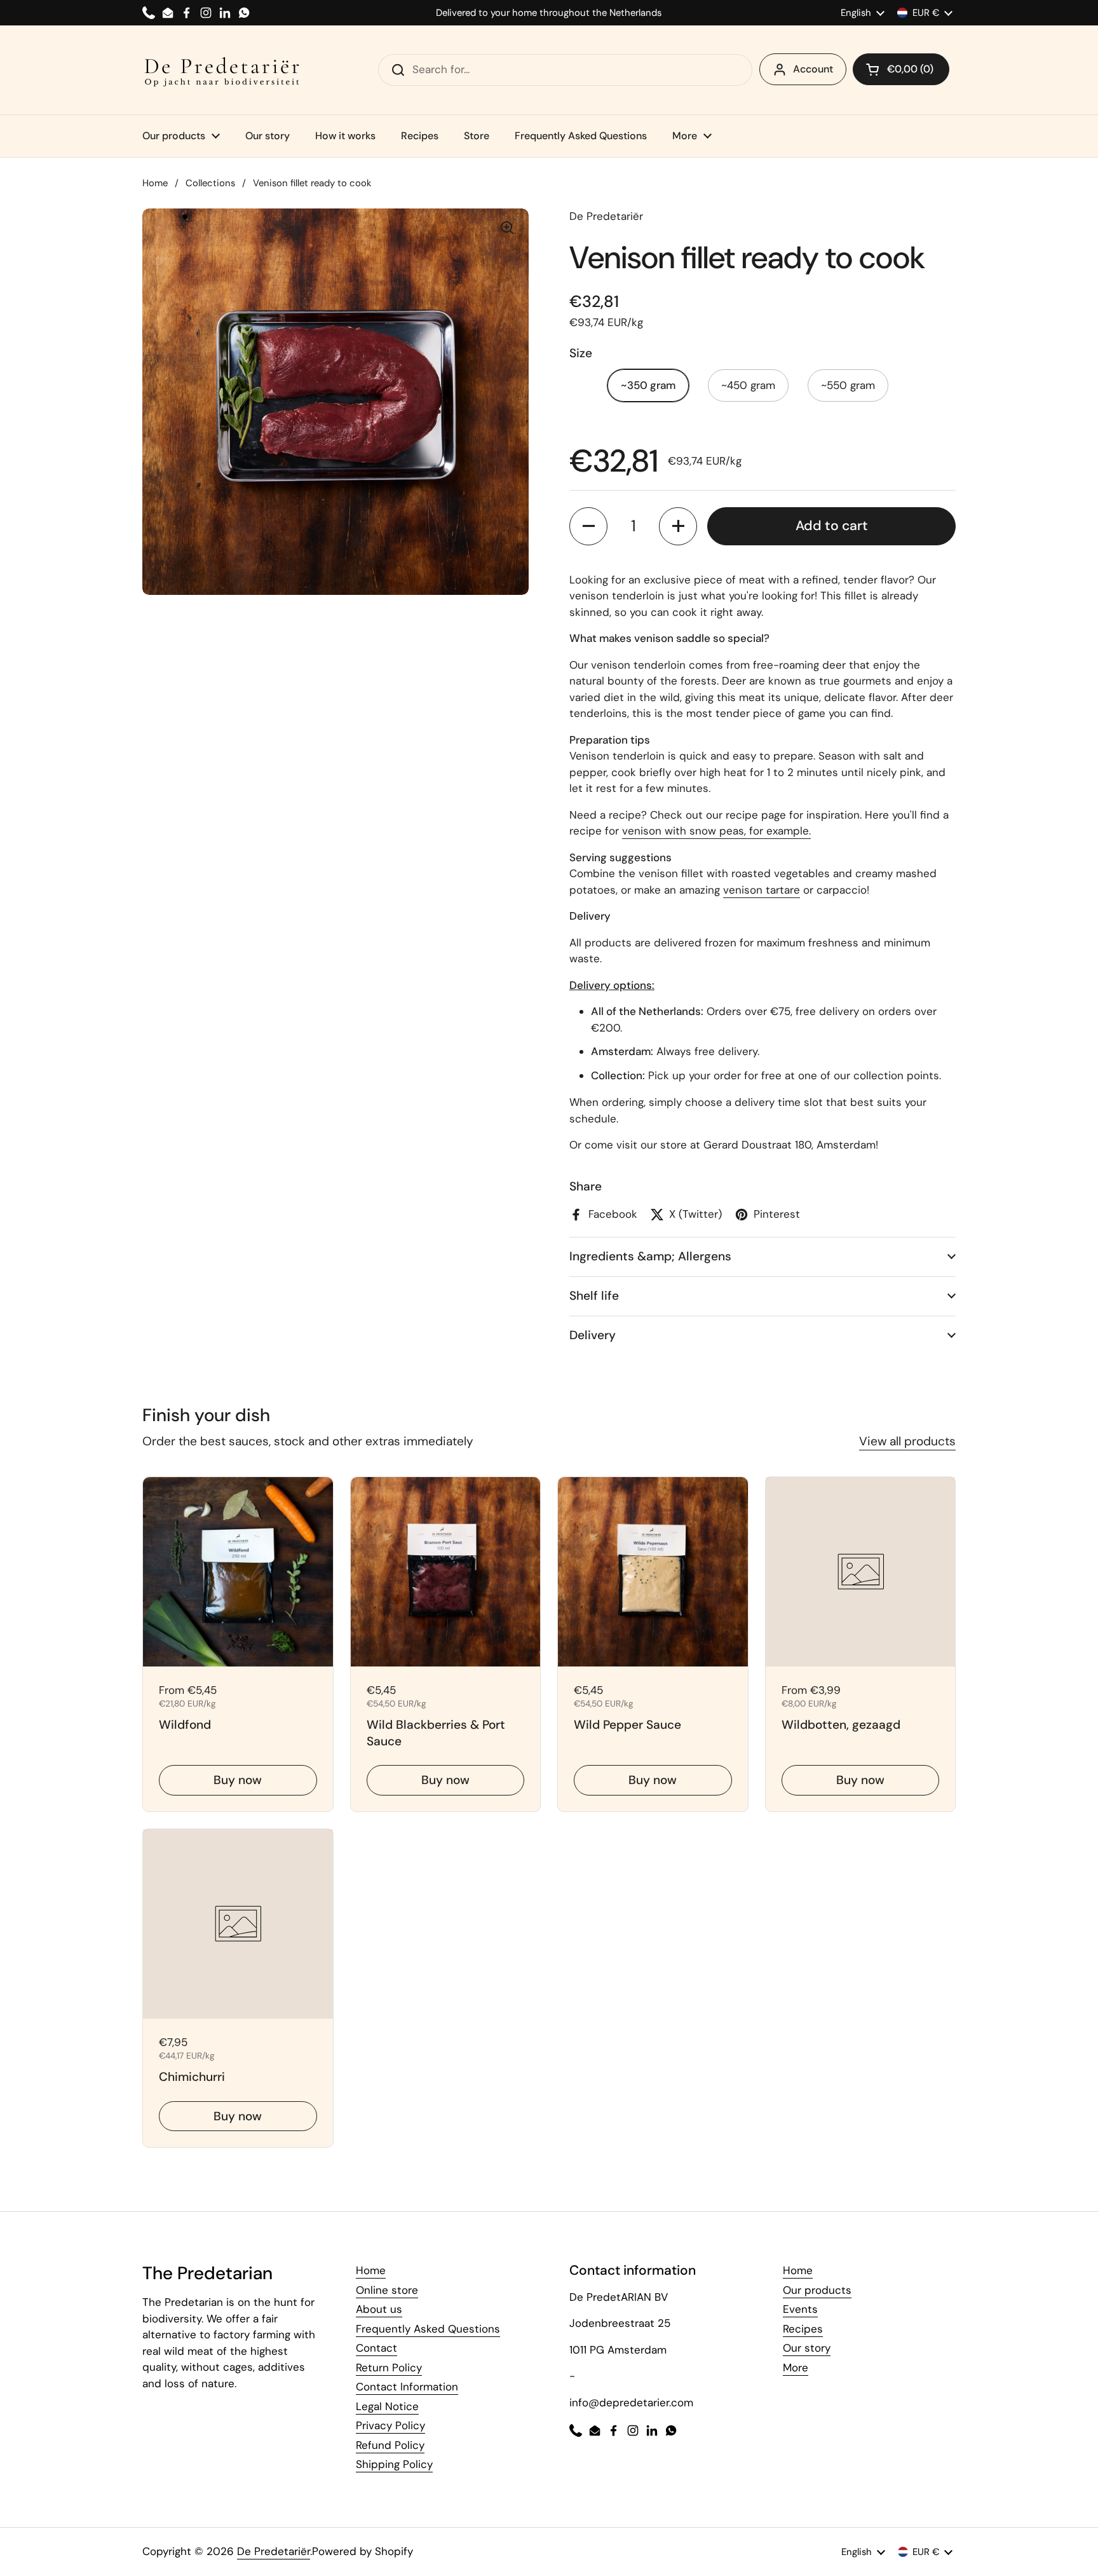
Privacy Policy (390, 2425)
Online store (387, 2290)
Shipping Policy (394, 2464)
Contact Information (407, 2387)
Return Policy (389, 2368)
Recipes (803, 2329)
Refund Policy (390, 2445)
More (796, 2368)
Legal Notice (387, 2406)
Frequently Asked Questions (428, 2329)
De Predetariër (274, 2551)
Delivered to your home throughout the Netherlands (549, 13)
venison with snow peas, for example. (716, 831)
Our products (817, 2290)
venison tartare (762, 890)
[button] (901, 69)
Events (800, 2309)
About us (379, 2309)
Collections (210, 183)
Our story (807, 2348)
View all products (907, 1441)
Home (155, 183)
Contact (376, 2348)
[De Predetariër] (222, 70)
